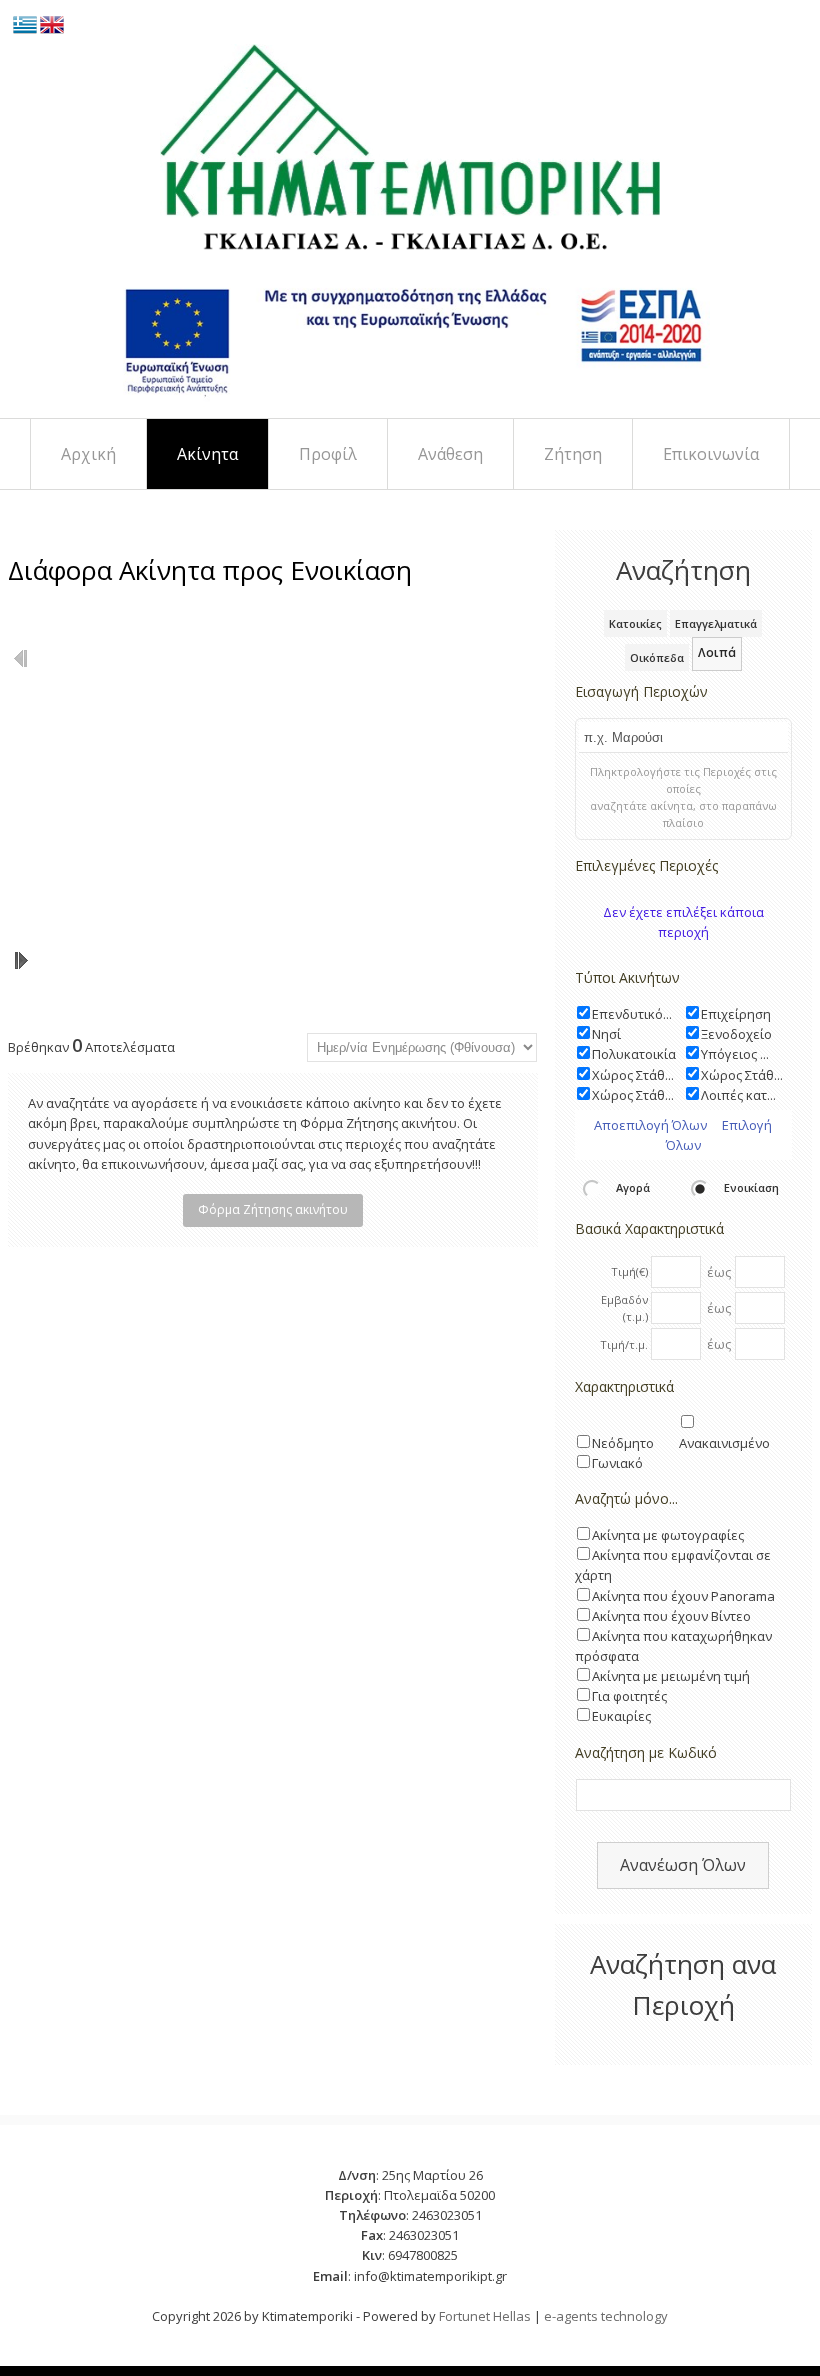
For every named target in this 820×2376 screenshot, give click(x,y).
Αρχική (88, 454)
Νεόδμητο (623, 1443)
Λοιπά (717, 652)
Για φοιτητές (629, 1696)
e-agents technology (606, 2316)
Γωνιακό (617, 1463)
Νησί (606, 1034)
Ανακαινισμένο (724, 1443)
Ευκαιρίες (621, 1716)
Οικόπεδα (657, 657)
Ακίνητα (207, 454)
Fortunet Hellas (485, 2316)
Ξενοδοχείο (736, 1034)
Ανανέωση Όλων (683, 1865)
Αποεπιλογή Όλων (650, 1125)
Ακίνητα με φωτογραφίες (668, 1535)
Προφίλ (328, 454)
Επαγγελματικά (716, 623)
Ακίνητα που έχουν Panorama (683, 1596)
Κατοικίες (635, 623)
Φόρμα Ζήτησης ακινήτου (273, 1209)
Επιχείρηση (736, 1014)
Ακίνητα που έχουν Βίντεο (671, 1616)
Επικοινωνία (711, 454)
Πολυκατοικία (634, 1054)
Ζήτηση (573, 454)
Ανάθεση (450, 454)
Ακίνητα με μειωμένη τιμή (671, 1676)
